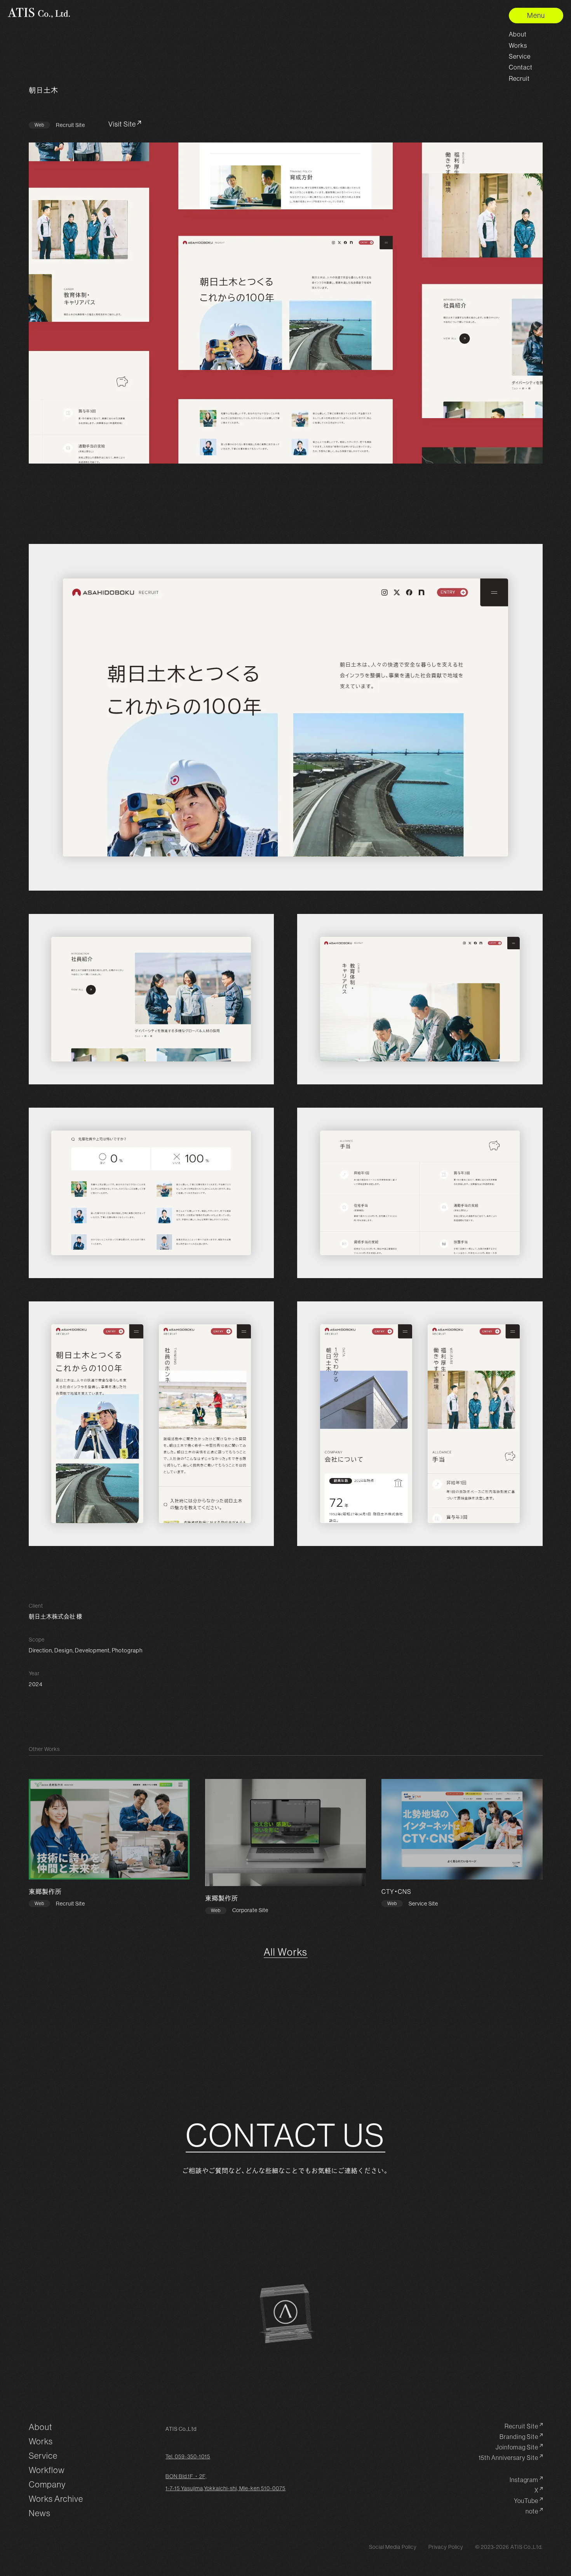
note (532, 2511)
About (518, 34)
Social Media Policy (393, 2547)
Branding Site (519, 2437)
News (40, 2513)
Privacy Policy (446, 2547)
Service (520, 56)
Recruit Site (521, 2426)
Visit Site (122, 124)
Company (47, 2485)
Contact (521, 67)
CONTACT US (285, 2136)
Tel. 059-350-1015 (188, 2456)
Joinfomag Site (517, 2447)
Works (518, 45)
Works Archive (56, 2499)
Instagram (524, 2480)
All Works (286, 1953)
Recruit (519, 78)
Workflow (47, 2470)
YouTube (526, 2501)
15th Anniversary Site (508, 2458)
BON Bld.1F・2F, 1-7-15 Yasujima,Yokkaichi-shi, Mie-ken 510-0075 (225, 2482)
